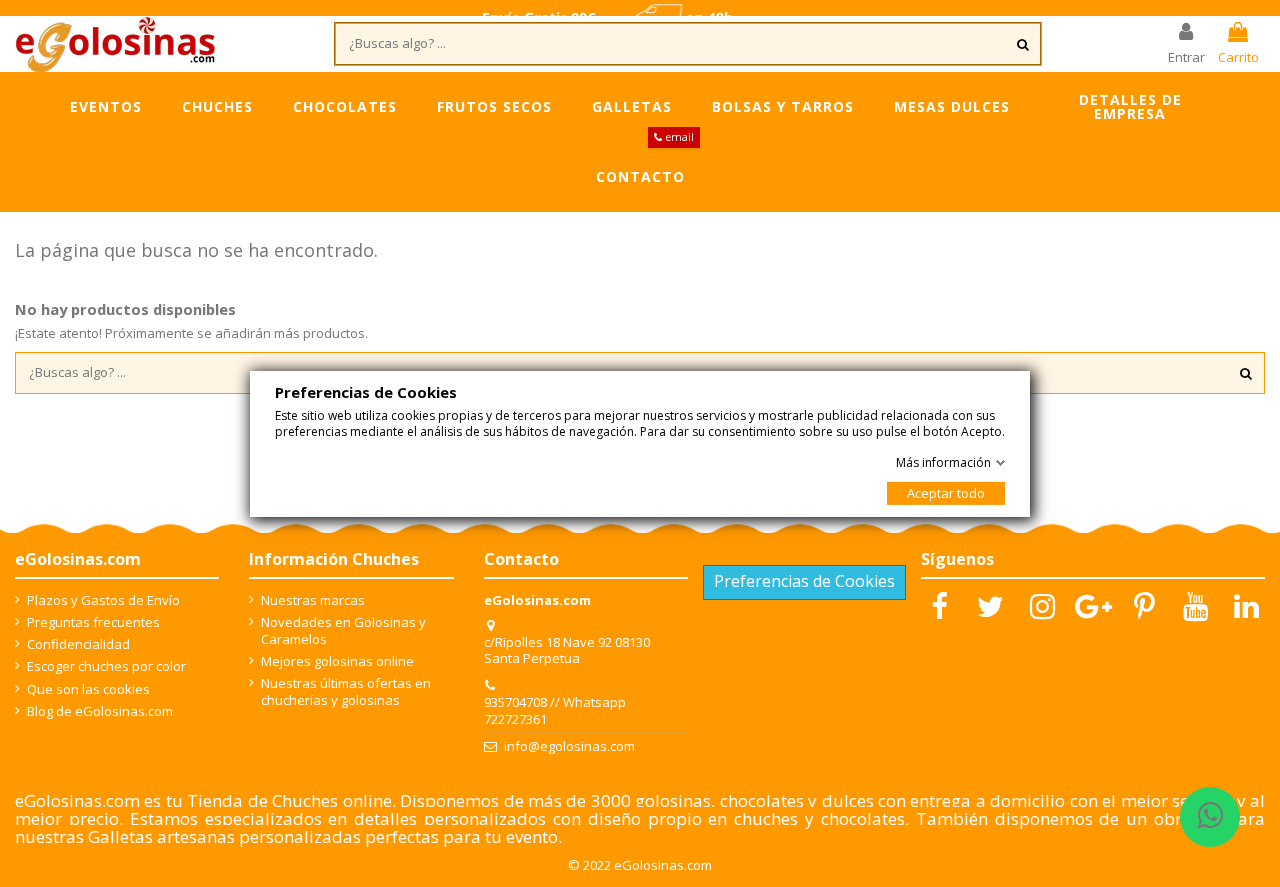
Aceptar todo (946, 493)
